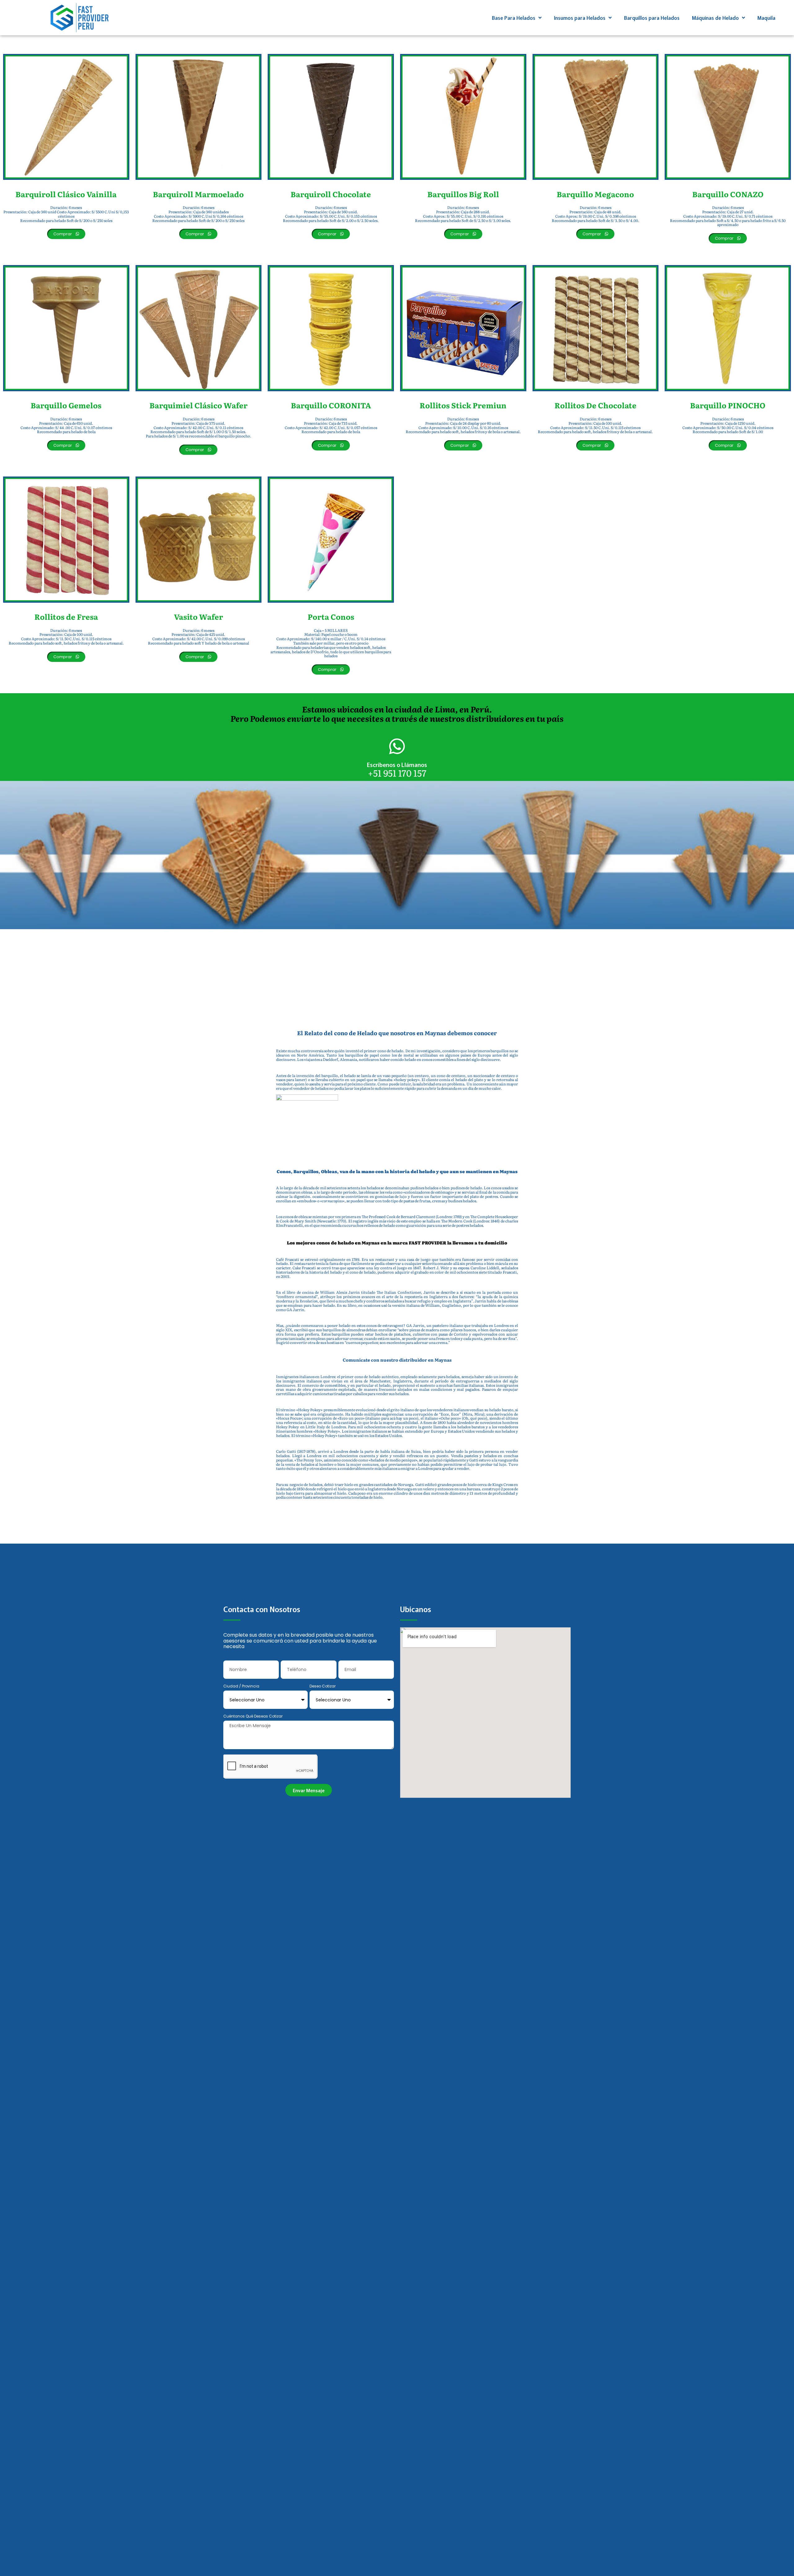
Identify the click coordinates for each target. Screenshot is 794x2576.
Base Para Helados (514, 18)
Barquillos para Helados (652, 18)
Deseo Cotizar (323, 1686)
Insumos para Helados (580, 18)
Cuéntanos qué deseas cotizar (253, 1716)
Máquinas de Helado (715, 18)
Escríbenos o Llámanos (397, 764)
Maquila (766, 18)
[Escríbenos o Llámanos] (397, 746)
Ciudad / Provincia (241, 1686)
